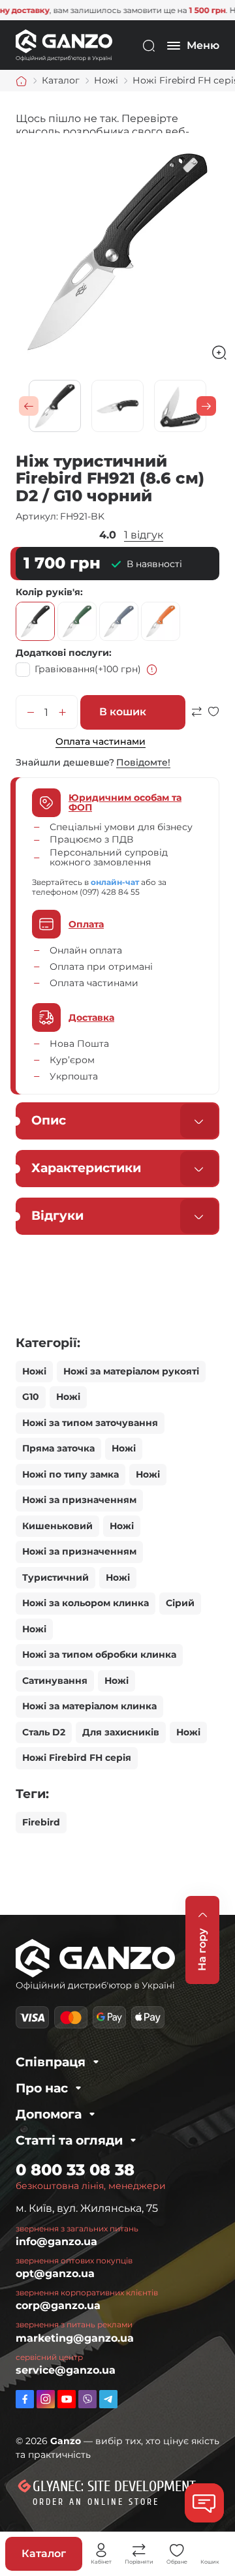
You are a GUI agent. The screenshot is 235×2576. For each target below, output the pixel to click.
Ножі (34, 1371)
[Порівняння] (139, 2551)
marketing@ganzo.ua (75, 2338)
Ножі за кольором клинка (86, 1603)
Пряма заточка (58, 1448)
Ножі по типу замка (70, 1474)
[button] (29, 406)
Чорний (35, 621)
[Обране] (177, 2551)
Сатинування (55, 1681)
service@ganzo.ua (66, 2370)
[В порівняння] (196, 718)
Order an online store (96, 2502)
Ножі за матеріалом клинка (89, 1706)
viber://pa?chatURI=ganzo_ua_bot (87, 2399)
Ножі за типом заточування (90, 1423)
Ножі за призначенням (79, 1500)
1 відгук (144, 535)
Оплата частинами (101, 741)
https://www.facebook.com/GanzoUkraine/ (25, 2399)
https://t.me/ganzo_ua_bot (108, 2399)
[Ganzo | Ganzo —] (64, 45)
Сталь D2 (44, 1732)
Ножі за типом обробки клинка (99, 1654)
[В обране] (213, 718)
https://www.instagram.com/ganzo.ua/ (46, 2399)
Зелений (77, 621)
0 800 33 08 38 (75, 2170)
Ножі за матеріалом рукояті (131, 1371)
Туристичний (55, 1577)
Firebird (41, 1822)
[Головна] (22, 81)
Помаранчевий (161, 621)
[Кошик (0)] (210, 2551)
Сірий (119, 621)
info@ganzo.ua (56, 2242)
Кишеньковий (57, 1526)
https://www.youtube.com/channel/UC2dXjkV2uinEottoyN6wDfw (67, 2399)
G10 (31, 1397)
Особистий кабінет (101, 2551)
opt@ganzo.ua (55, 2273)
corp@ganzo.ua (58, 2305)
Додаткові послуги (62, 653)
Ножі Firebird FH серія (77, 1758)
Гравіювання (88, 669)
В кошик (123, 712)
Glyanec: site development (114, 2487)
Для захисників (121, 1732)
